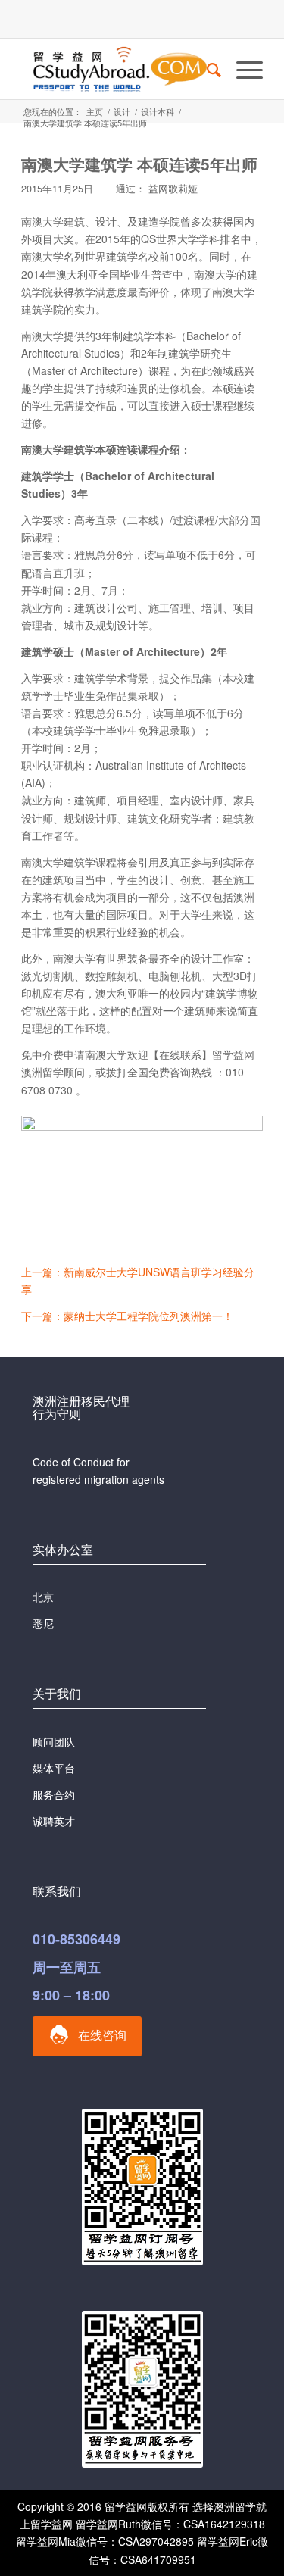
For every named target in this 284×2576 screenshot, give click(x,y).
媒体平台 (54, 1768)
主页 (95, 112)
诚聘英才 (54, 1821)
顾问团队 (54, 1741)
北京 (43, 1597)
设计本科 (158, 112)
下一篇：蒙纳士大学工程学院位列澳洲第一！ (127, 1316)
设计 (122, 112)
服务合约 (54, 1794)
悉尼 (43, 1623)
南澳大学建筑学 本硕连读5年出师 (139, 164)
